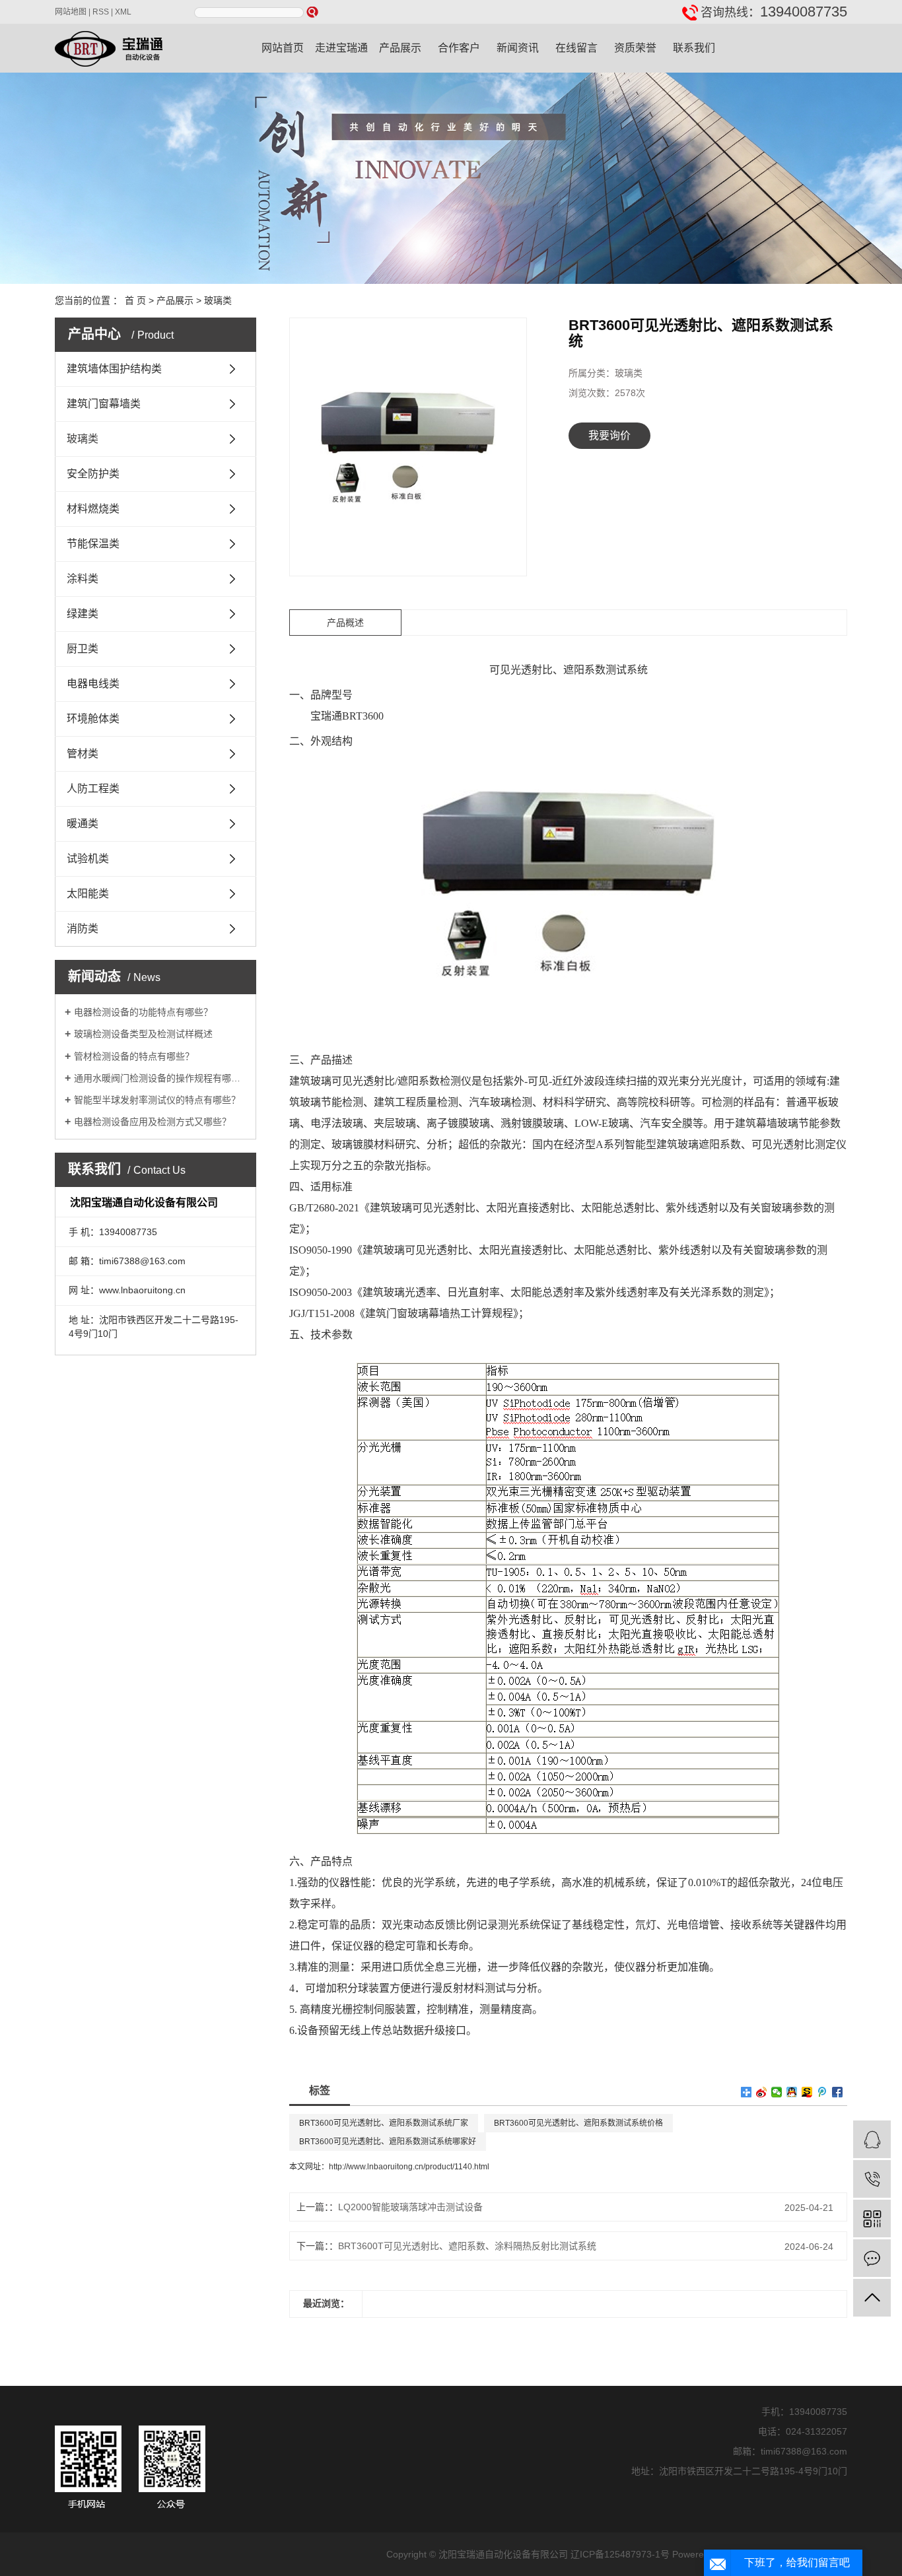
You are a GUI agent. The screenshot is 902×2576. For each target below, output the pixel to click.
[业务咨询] (872, 2139)
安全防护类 (93, 474)
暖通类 (83, 824)
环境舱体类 (93, 719)
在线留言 (576, 48)
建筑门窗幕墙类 (104, 404)
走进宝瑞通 (341, 48)
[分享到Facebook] (838, 2092)
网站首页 (283, 48)
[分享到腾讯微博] (822, 2092)
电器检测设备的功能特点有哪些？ (143, 1012)
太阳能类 (88, 894)
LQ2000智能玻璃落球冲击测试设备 (410, 2207)
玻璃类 (218, 300)
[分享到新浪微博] (762, 2092)
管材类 (83, 754)
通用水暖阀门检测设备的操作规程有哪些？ (160, 1078)
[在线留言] (872, 2258)
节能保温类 (93, 544)
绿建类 (83, 614)
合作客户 (459, 48)
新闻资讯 (518, 48)
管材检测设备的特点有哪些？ (134, 1056)
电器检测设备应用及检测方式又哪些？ (153, 1122)
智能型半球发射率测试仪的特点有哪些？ (157, 1100)
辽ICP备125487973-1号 (620, 2554)
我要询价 (609, 435)
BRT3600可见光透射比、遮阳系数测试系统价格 (578, 2123)
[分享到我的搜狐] (807, 2092)
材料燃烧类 (93, 509)
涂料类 (83, 579)
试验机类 (88, 859)
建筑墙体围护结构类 (114, 369)
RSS (101, 12)
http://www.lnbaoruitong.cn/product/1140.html (409, 2167)
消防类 (83, 929)
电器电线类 (93, 684)
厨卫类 (83, 649)
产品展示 (400, 48)
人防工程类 (93, 789)
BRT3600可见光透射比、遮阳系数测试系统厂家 (384, 2123)
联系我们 (694, 48)
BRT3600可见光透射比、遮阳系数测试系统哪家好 (388, 2142)
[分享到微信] (777, 2092)
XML (123, 12)
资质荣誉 (635, 48)
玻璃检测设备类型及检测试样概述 (143, 1034)
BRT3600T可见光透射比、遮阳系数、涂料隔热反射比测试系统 (467, 2246)
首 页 (135, 300)
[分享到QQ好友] (792, 2092)
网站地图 (71, 12)
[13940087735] (872, 2179)
